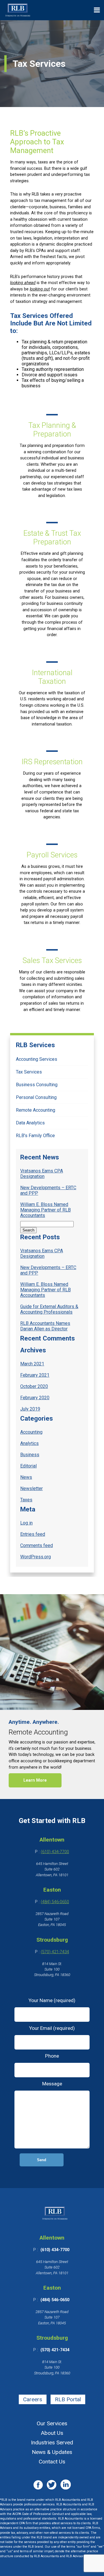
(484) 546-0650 (55, 1902)
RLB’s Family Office (35, 1136)
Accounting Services (37, 1059)
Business (30, 1455)
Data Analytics (30, 1123)
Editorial (28, 1466)
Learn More (35, 1780)
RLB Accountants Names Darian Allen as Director (45, 1326)
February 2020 (35, 1398)
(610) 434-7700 (55, 1852)
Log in (26, 1523)
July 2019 (30, 1409)
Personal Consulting (36, 1097)
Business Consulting (37, 1085)
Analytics (29, 1443)
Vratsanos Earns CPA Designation (42, 1174)
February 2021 (35, 1375)
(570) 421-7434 (55, 1952)
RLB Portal (68, 2399)
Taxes (26, 1500)
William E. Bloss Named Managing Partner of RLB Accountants (45, 1210)
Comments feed (37, 1545)
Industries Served (52, 2442)
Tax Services (29, 1072)
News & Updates (52, 2452)
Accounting (31, 1432)
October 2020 (34, 1386)
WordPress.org (36, 1557)
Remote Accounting (36, 1110)
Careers (33, 2399)
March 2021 (32, 1364)
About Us (52, 2433)
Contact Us (52, 2462)
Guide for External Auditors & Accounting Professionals (49, 1309)
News (26, 1477)
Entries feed (33, 1534)
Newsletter (31, 1488)
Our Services (52, 2423)
